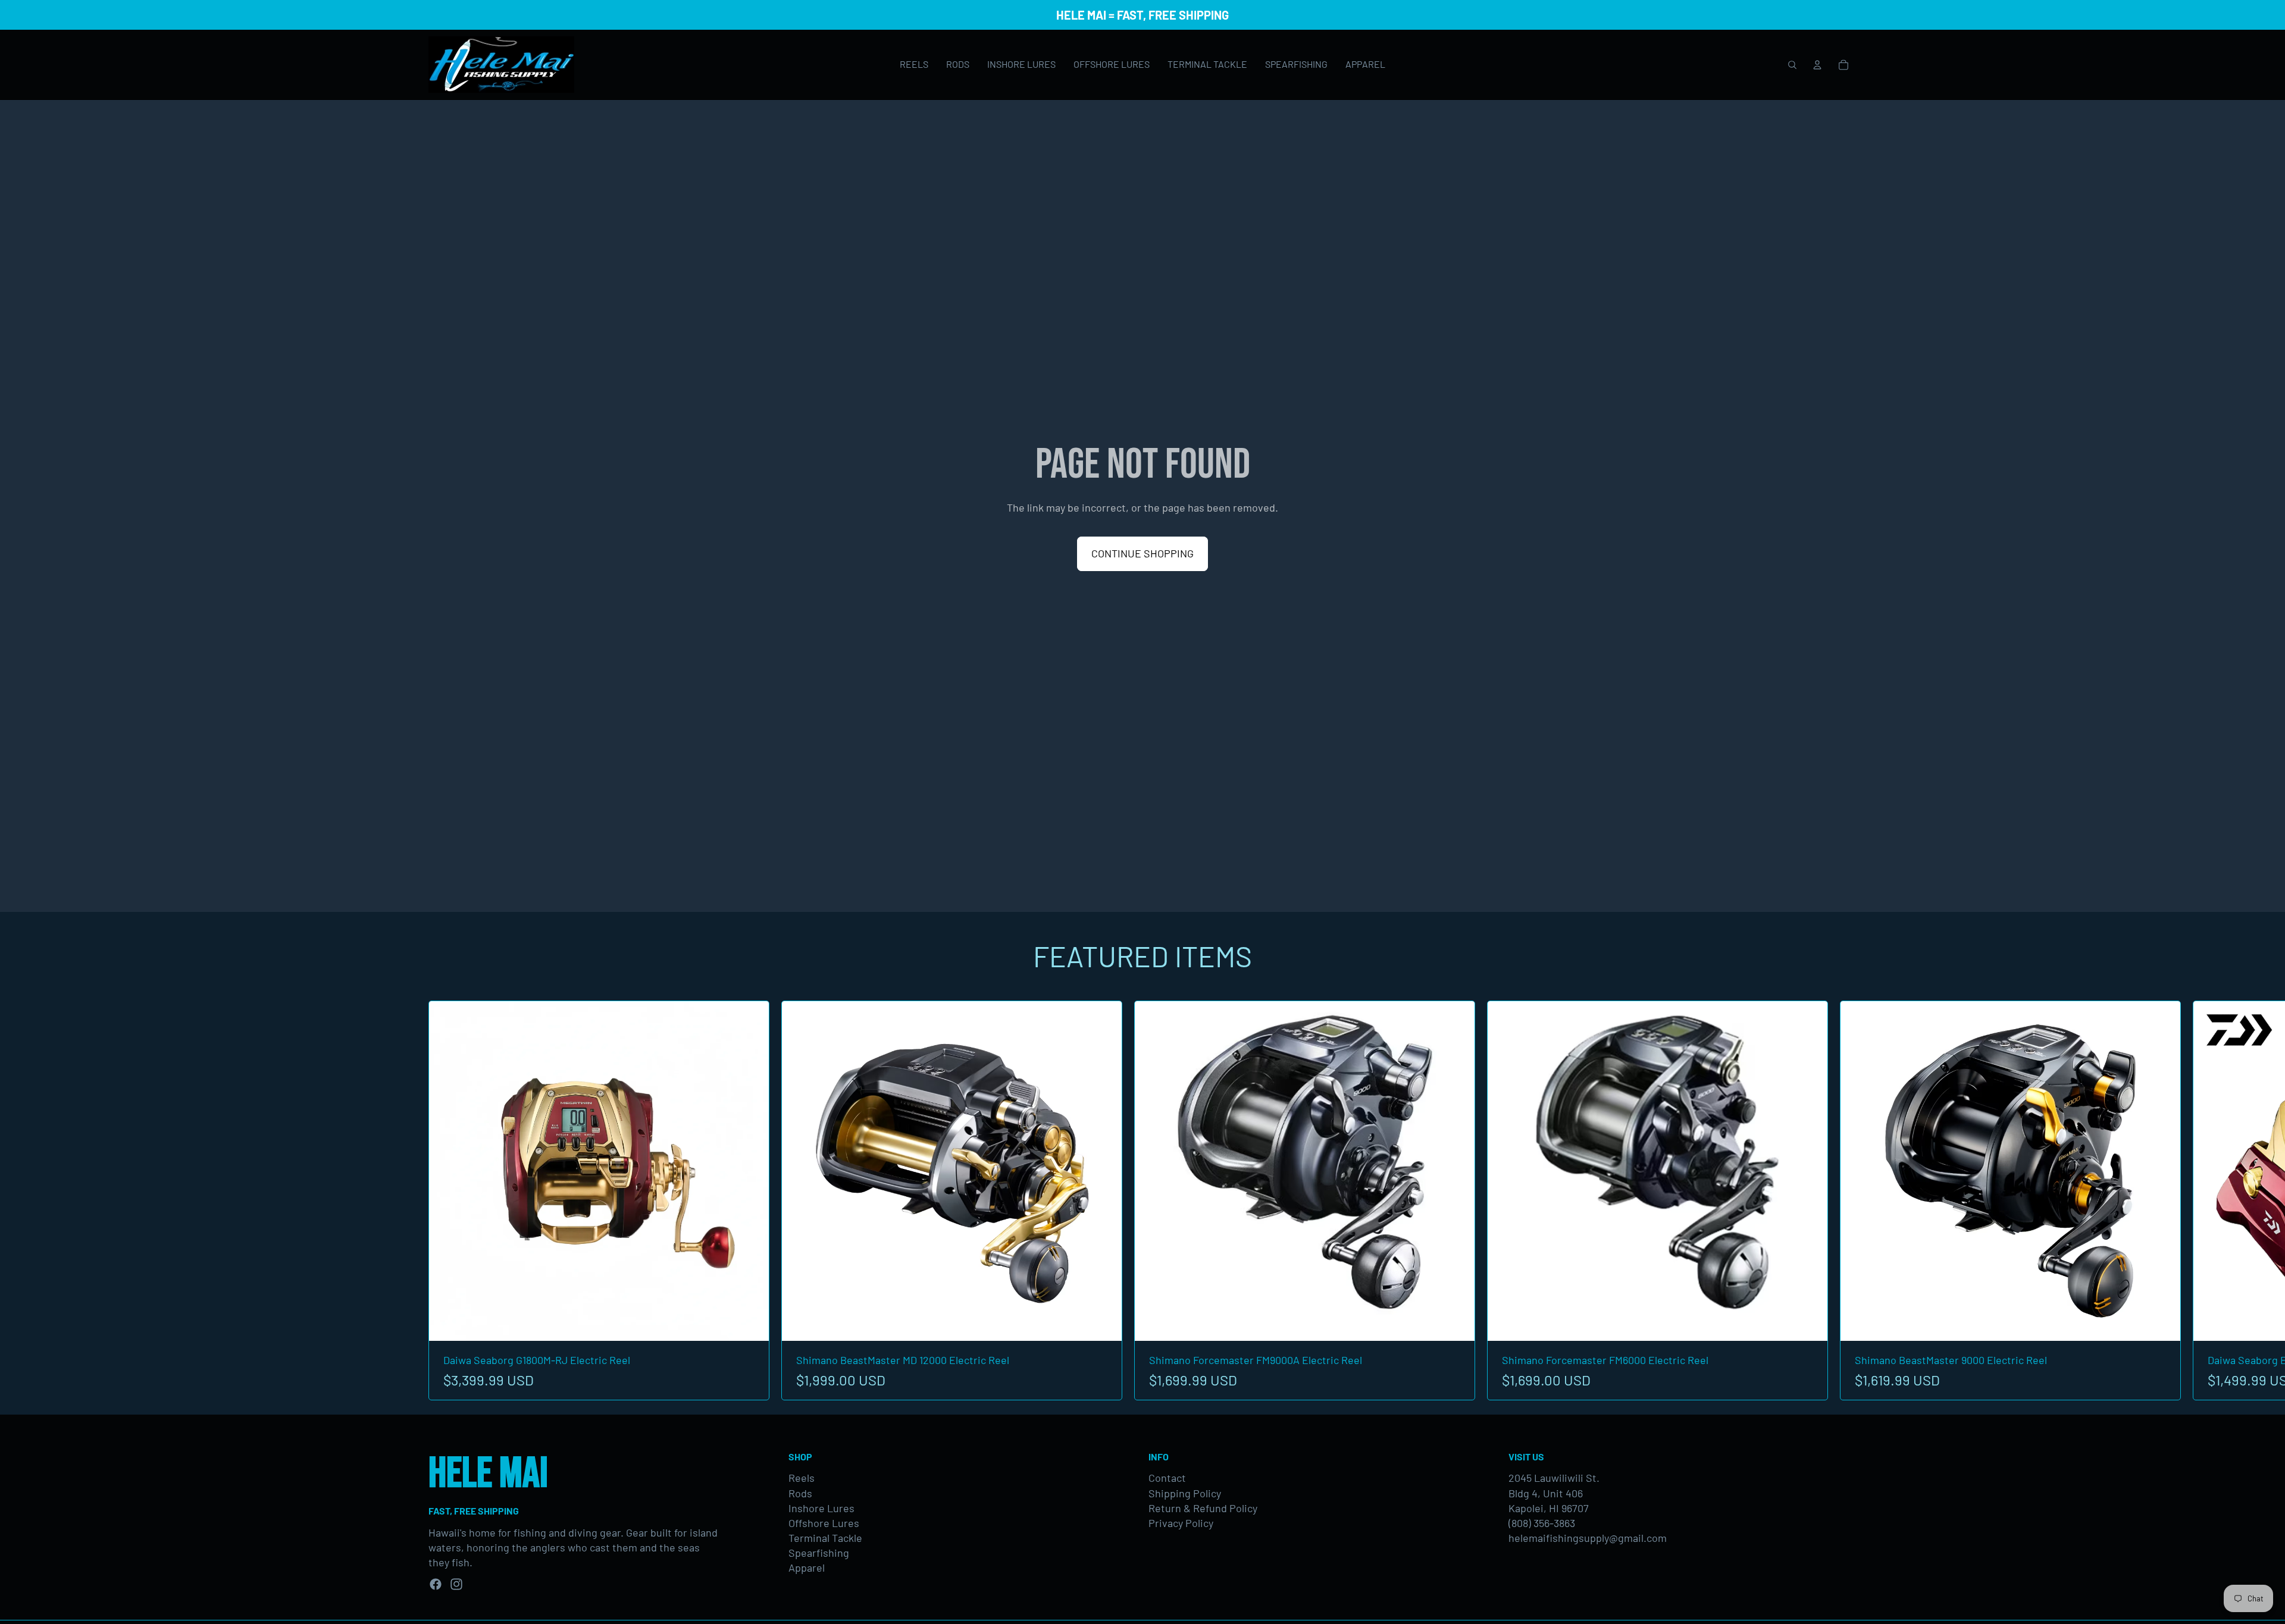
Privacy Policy (1181, 1523)
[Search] (1792, 65)
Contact (1167, 1478)
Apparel (807, 1567)
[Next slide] (1843, 1200)
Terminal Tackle (825, 1538)
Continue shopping (1142, 553)
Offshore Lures (824, 1523)
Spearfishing (819, 1553)
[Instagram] (456, 1584)
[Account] (1817, 65)
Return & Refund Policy (1203, 1508)
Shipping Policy (1185, 1493)
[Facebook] (436, 1584)
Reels (802, 1478)
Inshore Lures (821, 1508)
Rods (800, 1493)
